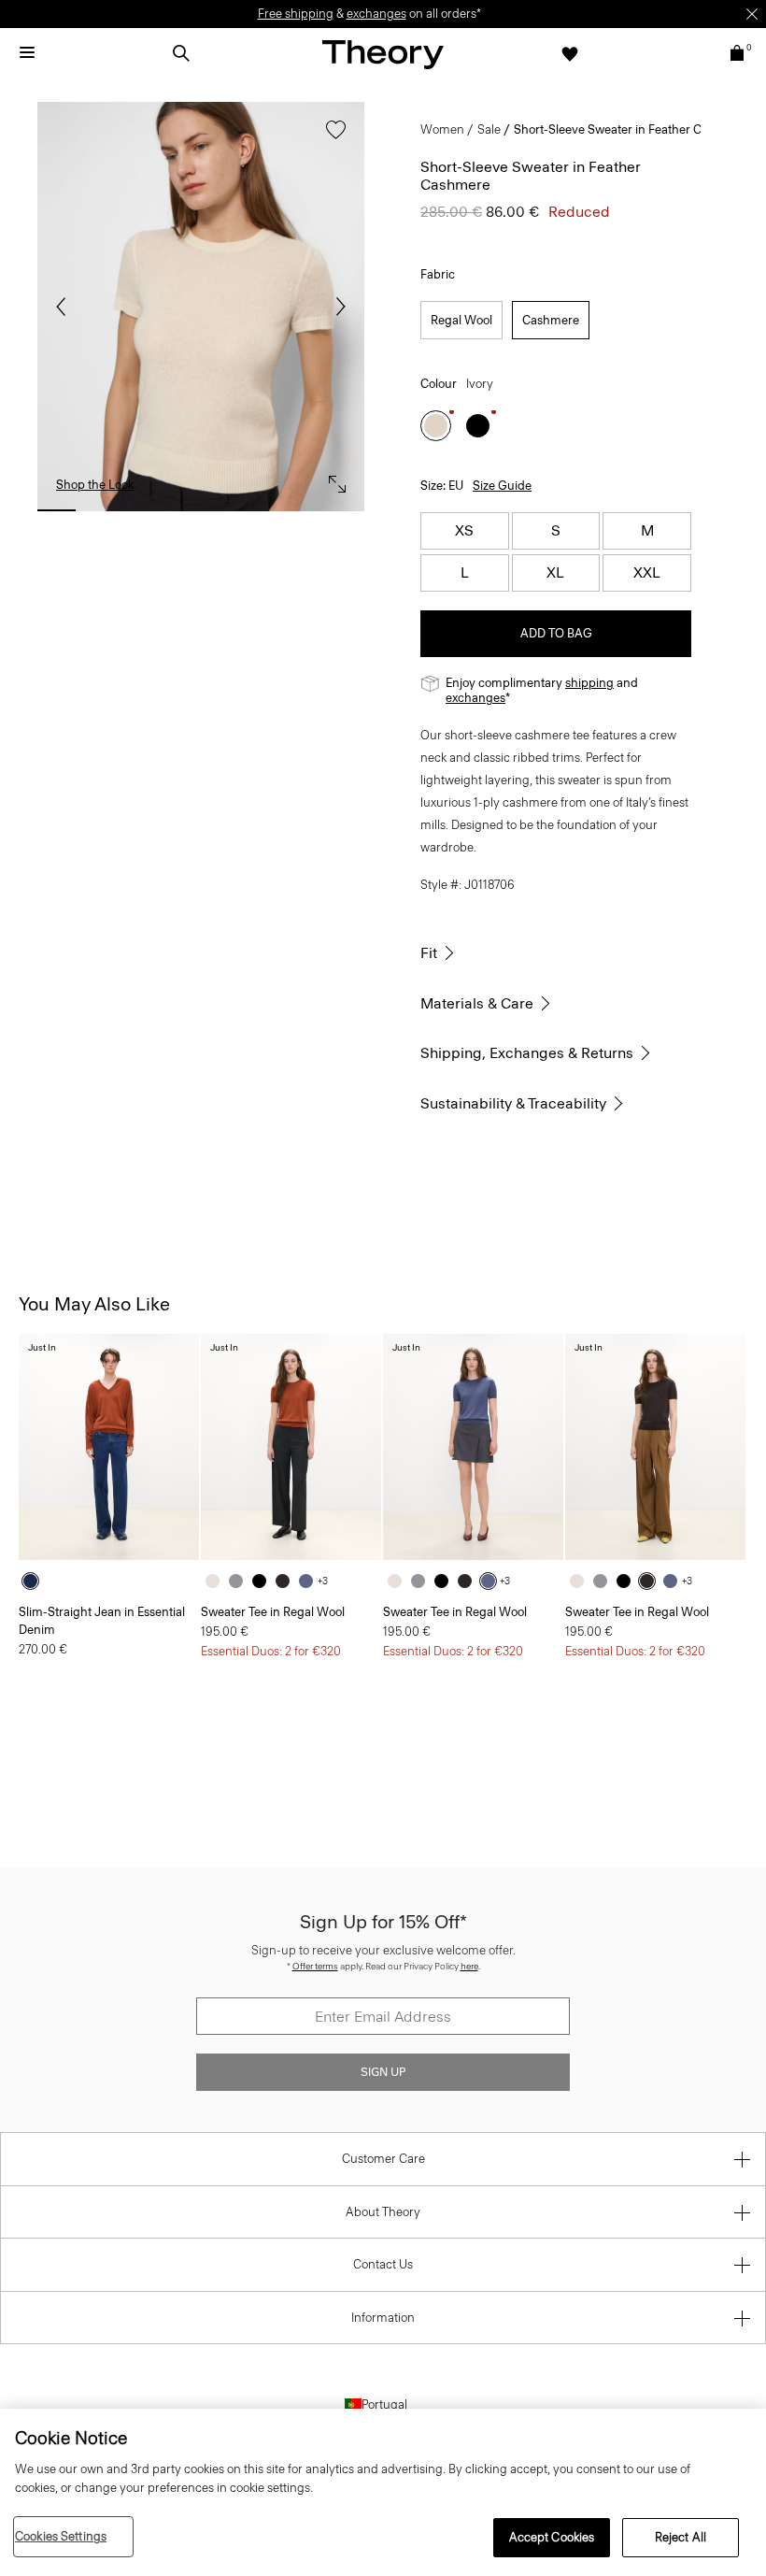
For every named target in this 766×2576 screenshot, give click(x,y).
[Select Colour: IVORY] (436, 426)
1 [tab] (57, 510)
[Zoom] (333, 479)
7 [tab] (345, 510)
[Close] (752, 14)
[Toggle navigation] (27, 53)
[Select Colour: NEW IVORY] (217, 1581)
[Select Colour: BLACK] (478, 426)
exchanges (376, 14)
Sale (489, 129)
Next (336, 307)
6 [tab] (297, 510)
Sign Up (383, 2072)
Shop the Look (95, 485)
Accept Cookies (552, 2537)
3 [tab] (153, 510)
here (469, 1966)
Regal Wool (461, 320)
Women (442, 129)
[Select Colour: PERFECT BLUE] (35, 1581)
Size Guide (502, 486)
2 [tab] (104, 510)
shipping (589, 683)
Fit (429, 953)
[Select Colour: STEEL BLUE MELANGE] (311, 1581)
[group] (109, 1446)
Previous (65, 307)
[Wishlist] (570, 53)
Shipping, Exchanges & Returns (527, 1053)
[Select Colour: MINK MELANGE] (287, 1581)
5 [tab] (249, 510)
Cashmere (551, 320)
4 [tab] (200, 510)
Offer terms (315, 1966)
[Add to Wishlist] (331, 139)
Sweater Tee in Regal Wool (273, 1612)
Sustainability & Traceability (513, 1103)
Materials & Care (477, 1003)
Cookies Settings (61, 2536)
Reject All (681, 2537)
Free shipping (296, 14)
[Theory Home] (383, 54)
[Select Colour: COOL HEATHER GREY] (241, 1581)
